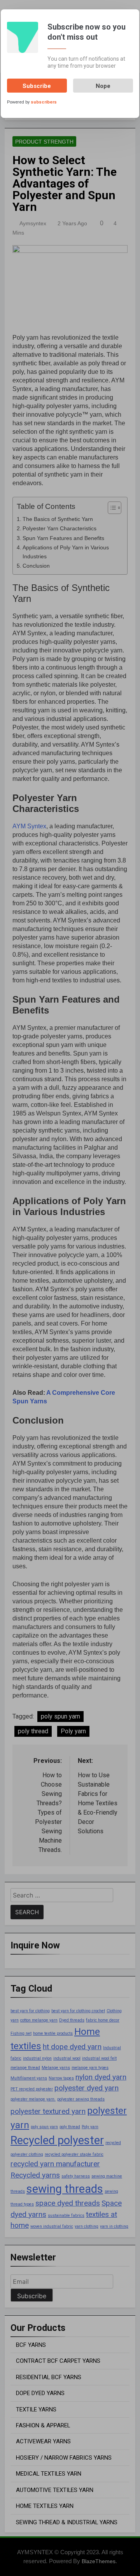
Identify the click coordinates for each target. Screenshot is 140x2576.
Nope (103, 86)
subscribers (44, 102)
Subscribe (37, 86)
